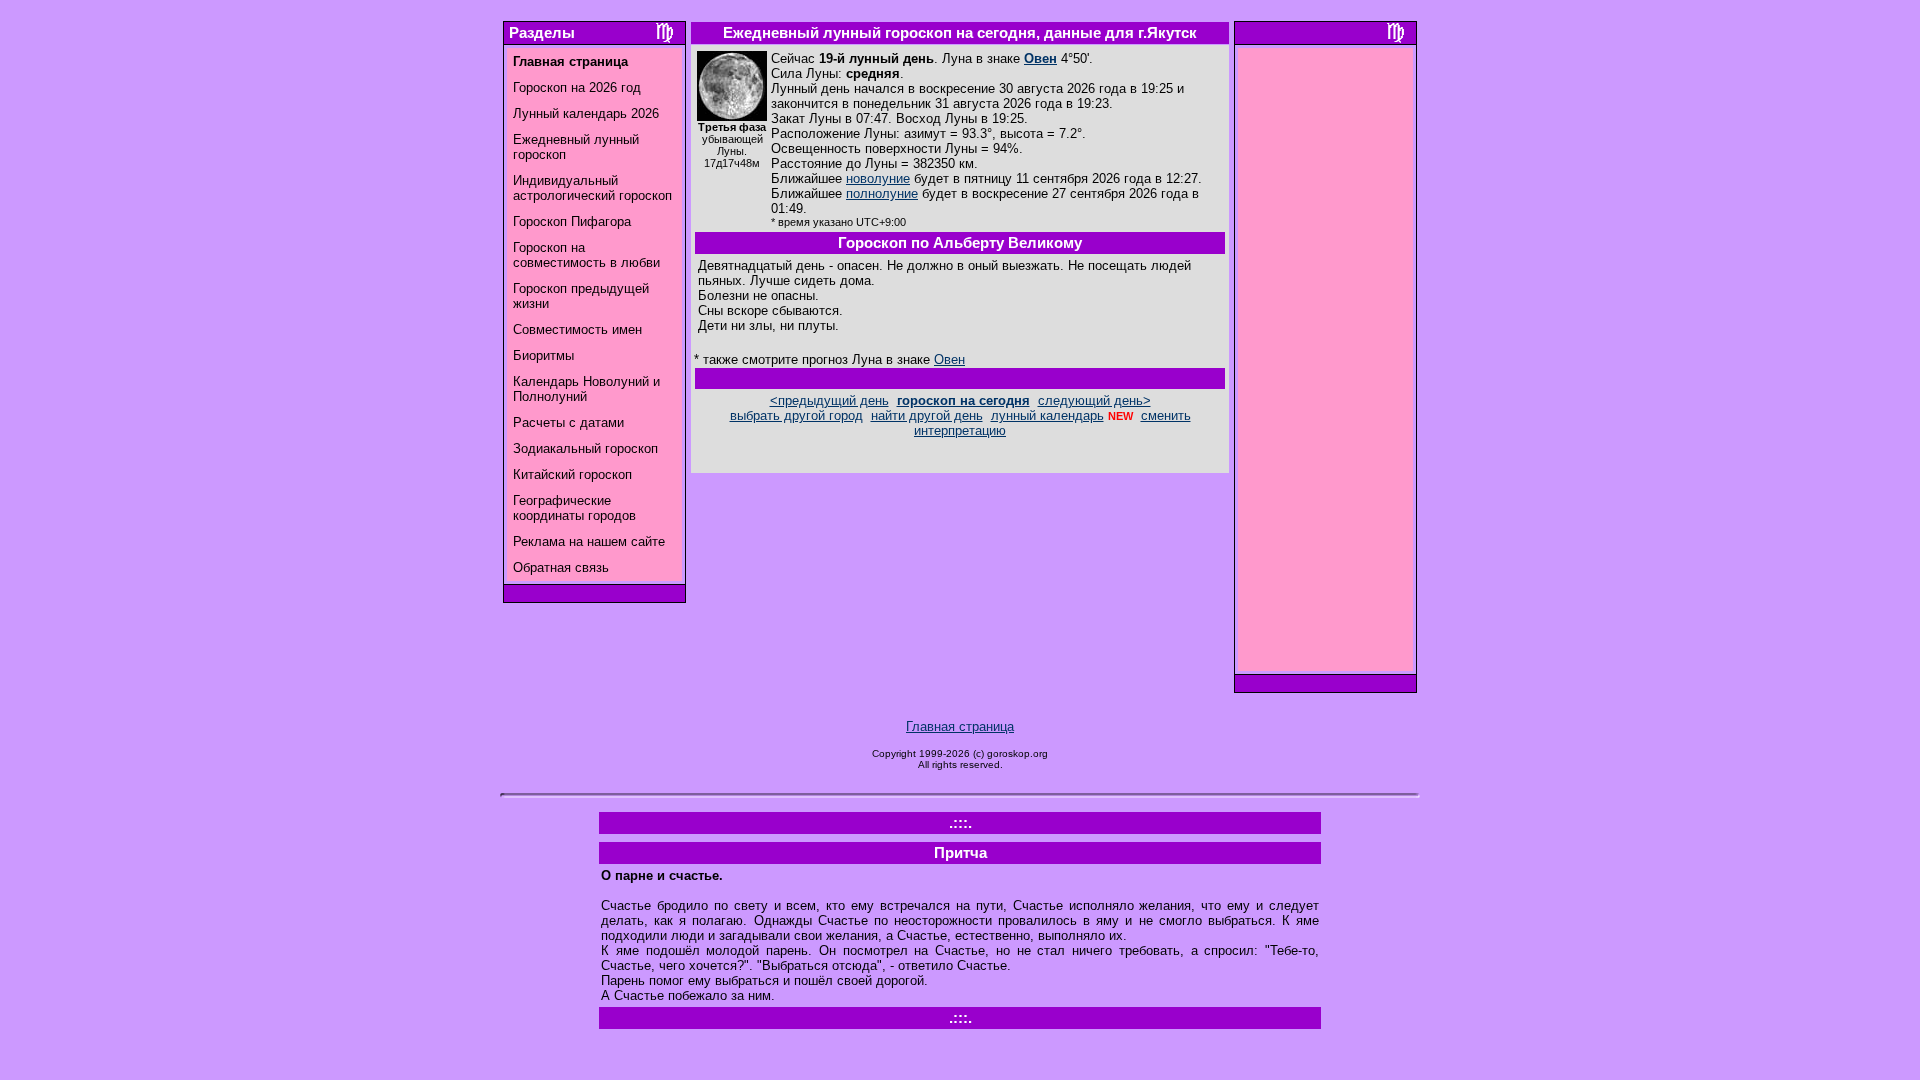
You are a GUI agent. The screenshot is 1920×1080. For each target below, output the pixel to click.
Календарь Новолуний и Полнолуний (586, 389)
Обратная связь (561, 567)
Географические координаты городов (574, 508)
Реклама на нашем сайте (589, 541)
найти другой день (927, 415)
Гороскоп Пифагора (572, 221)
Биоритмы (543, 355)
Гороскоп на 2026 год (577, 87)
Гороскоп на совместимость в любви (586, 255)
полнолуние (882, 193)
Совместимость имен (577, 329)
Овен (1040, 58)
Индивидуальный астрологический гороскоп (592, 188)
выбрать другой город (796, 415)
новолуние (878, 178)
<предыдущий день (829, 400)
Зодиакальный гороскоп (585, 448)
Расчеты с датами (568, 422)
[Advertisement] (1326, 365)
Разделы (542, 33)
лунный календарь (1047, 415)
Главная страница (960, 726)
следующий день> (1094, 400)
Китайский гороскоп (572, 474)
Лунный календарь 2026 (586, 113)
